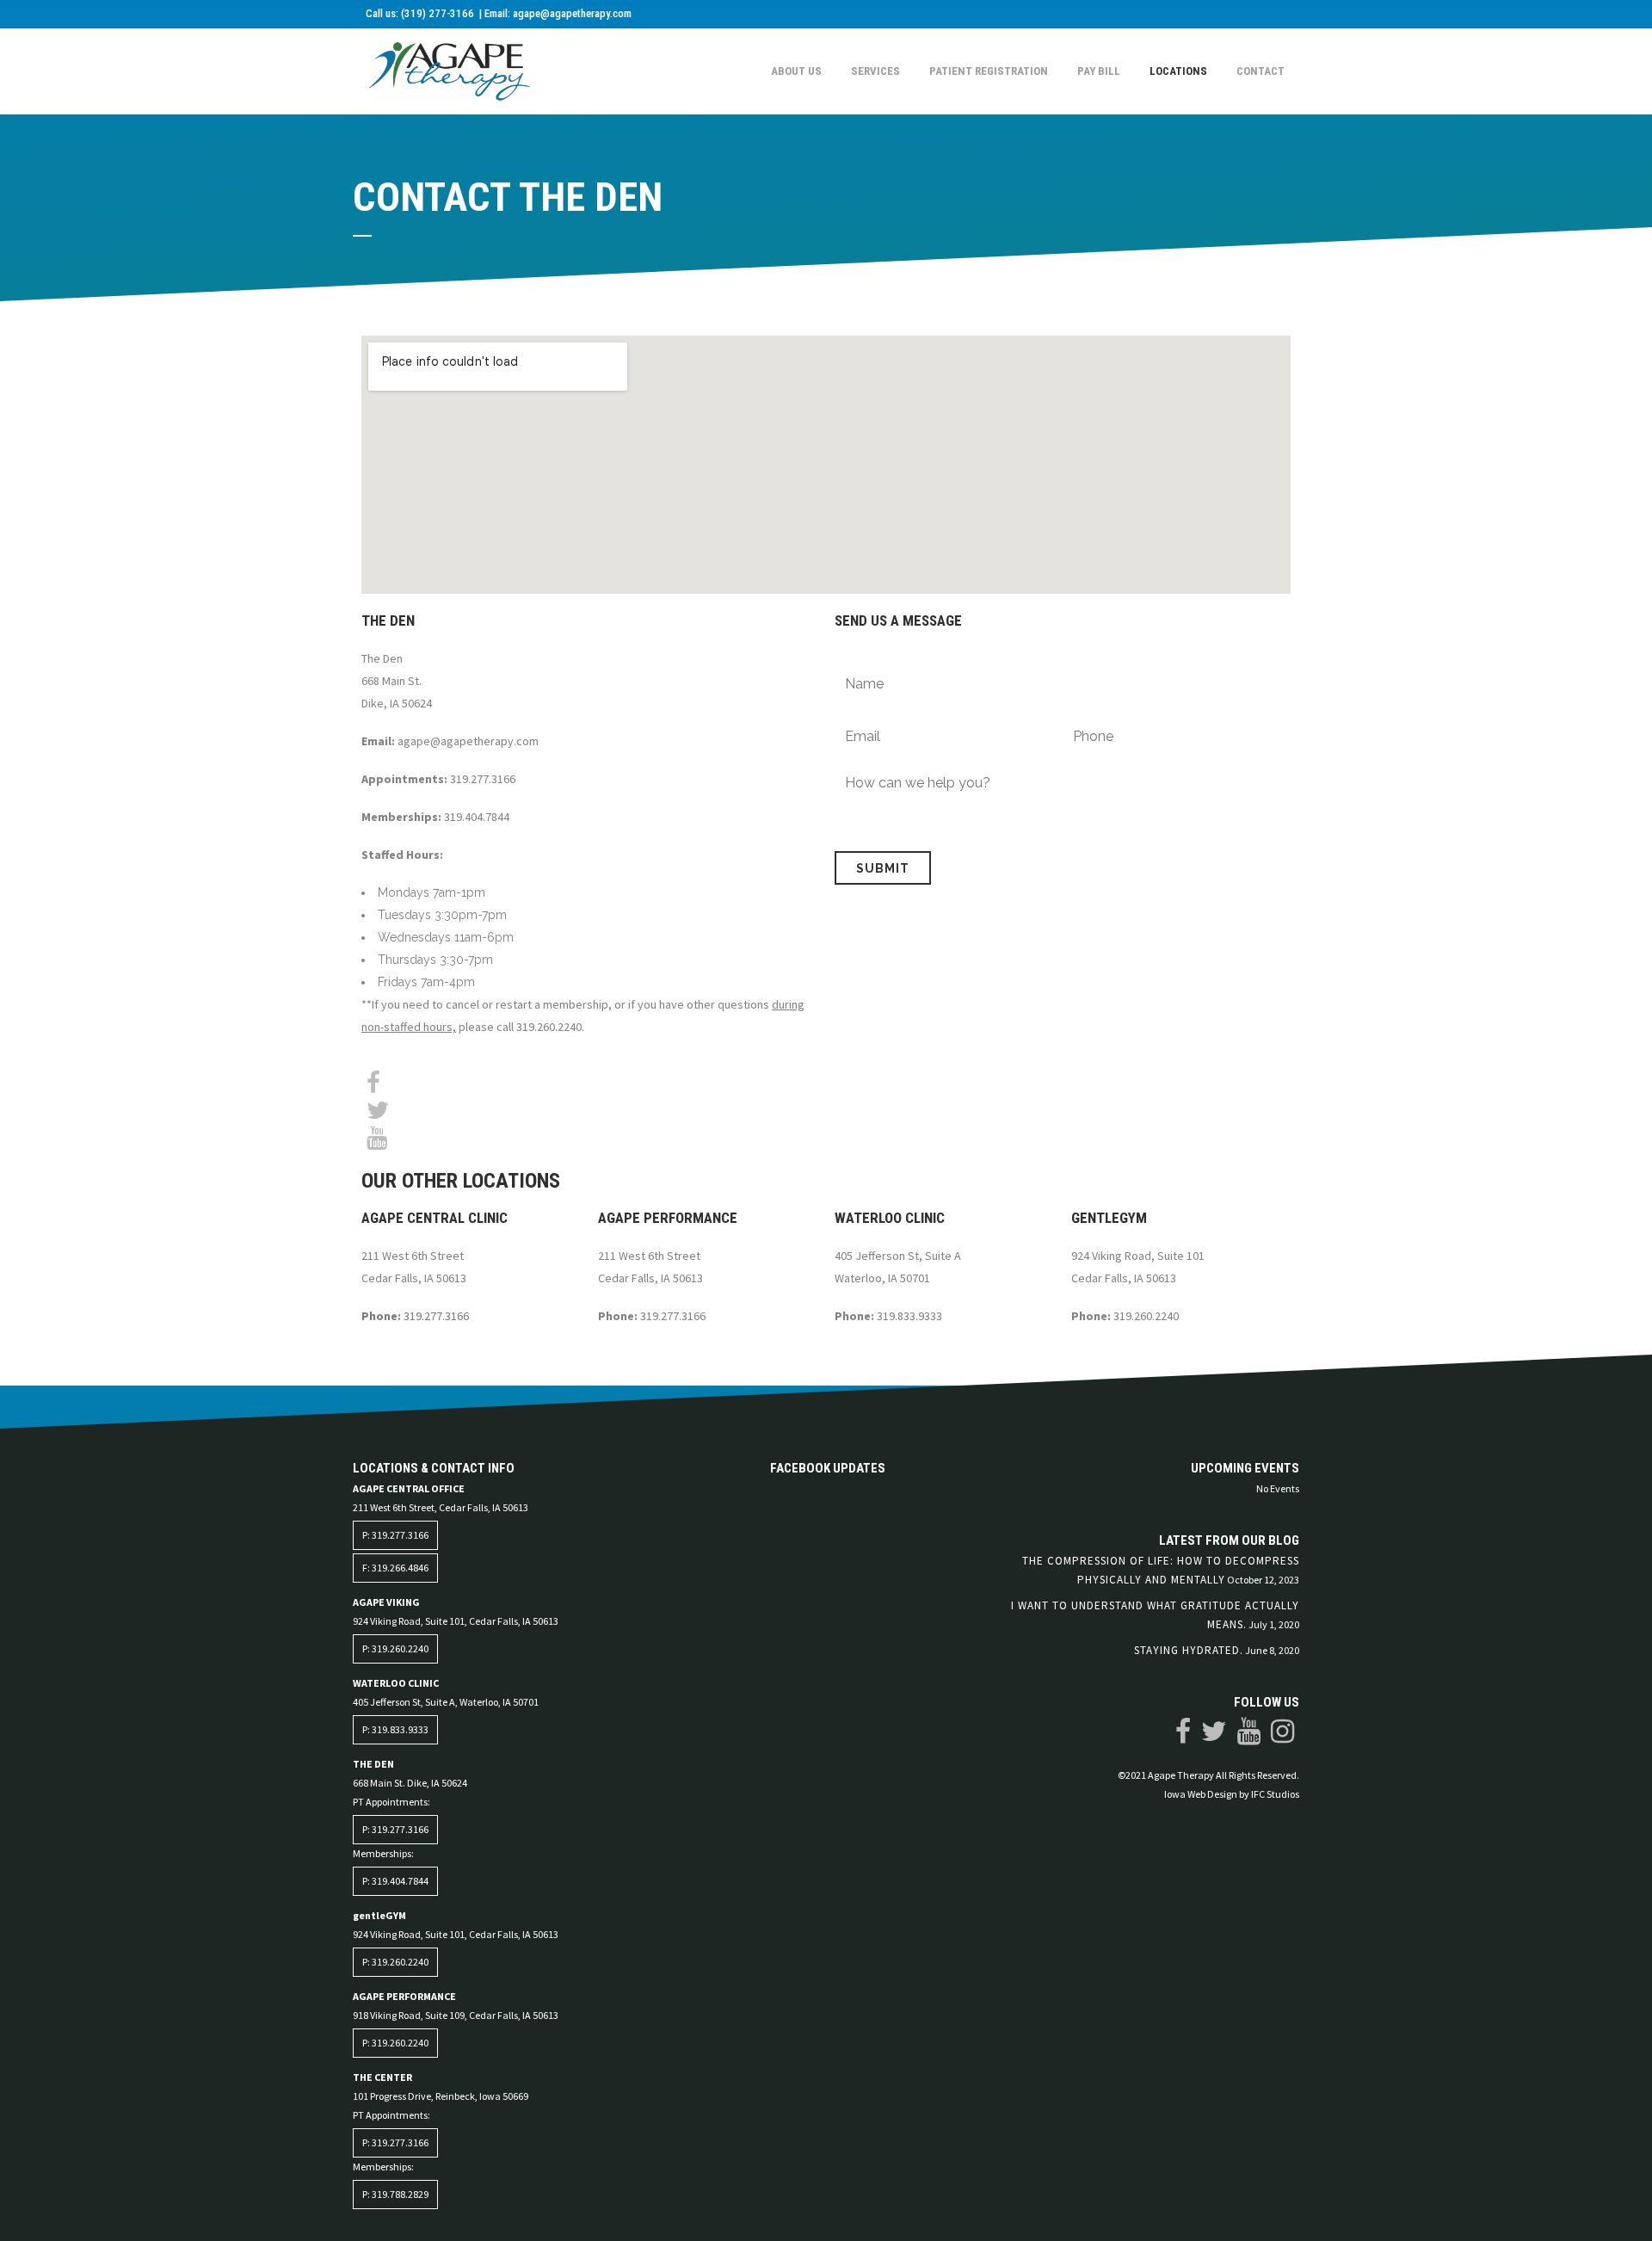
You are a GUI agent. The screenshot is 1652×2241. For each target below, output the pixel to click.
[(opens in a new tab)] (786, 1489)
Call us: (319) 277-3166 (421, 13)
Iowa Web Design (1201, 1794)
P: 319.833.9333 (395, 1729)
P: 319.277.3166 (395, 1535)
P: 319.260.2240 (395, 1648)
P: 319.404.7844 (395, 1881)
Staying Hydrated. (1189, 1650)
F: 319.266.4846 (395, 1568)
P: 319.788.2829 (395, 2194)
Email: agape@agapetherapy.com (558, 13)
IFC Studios (1275, 1794)
